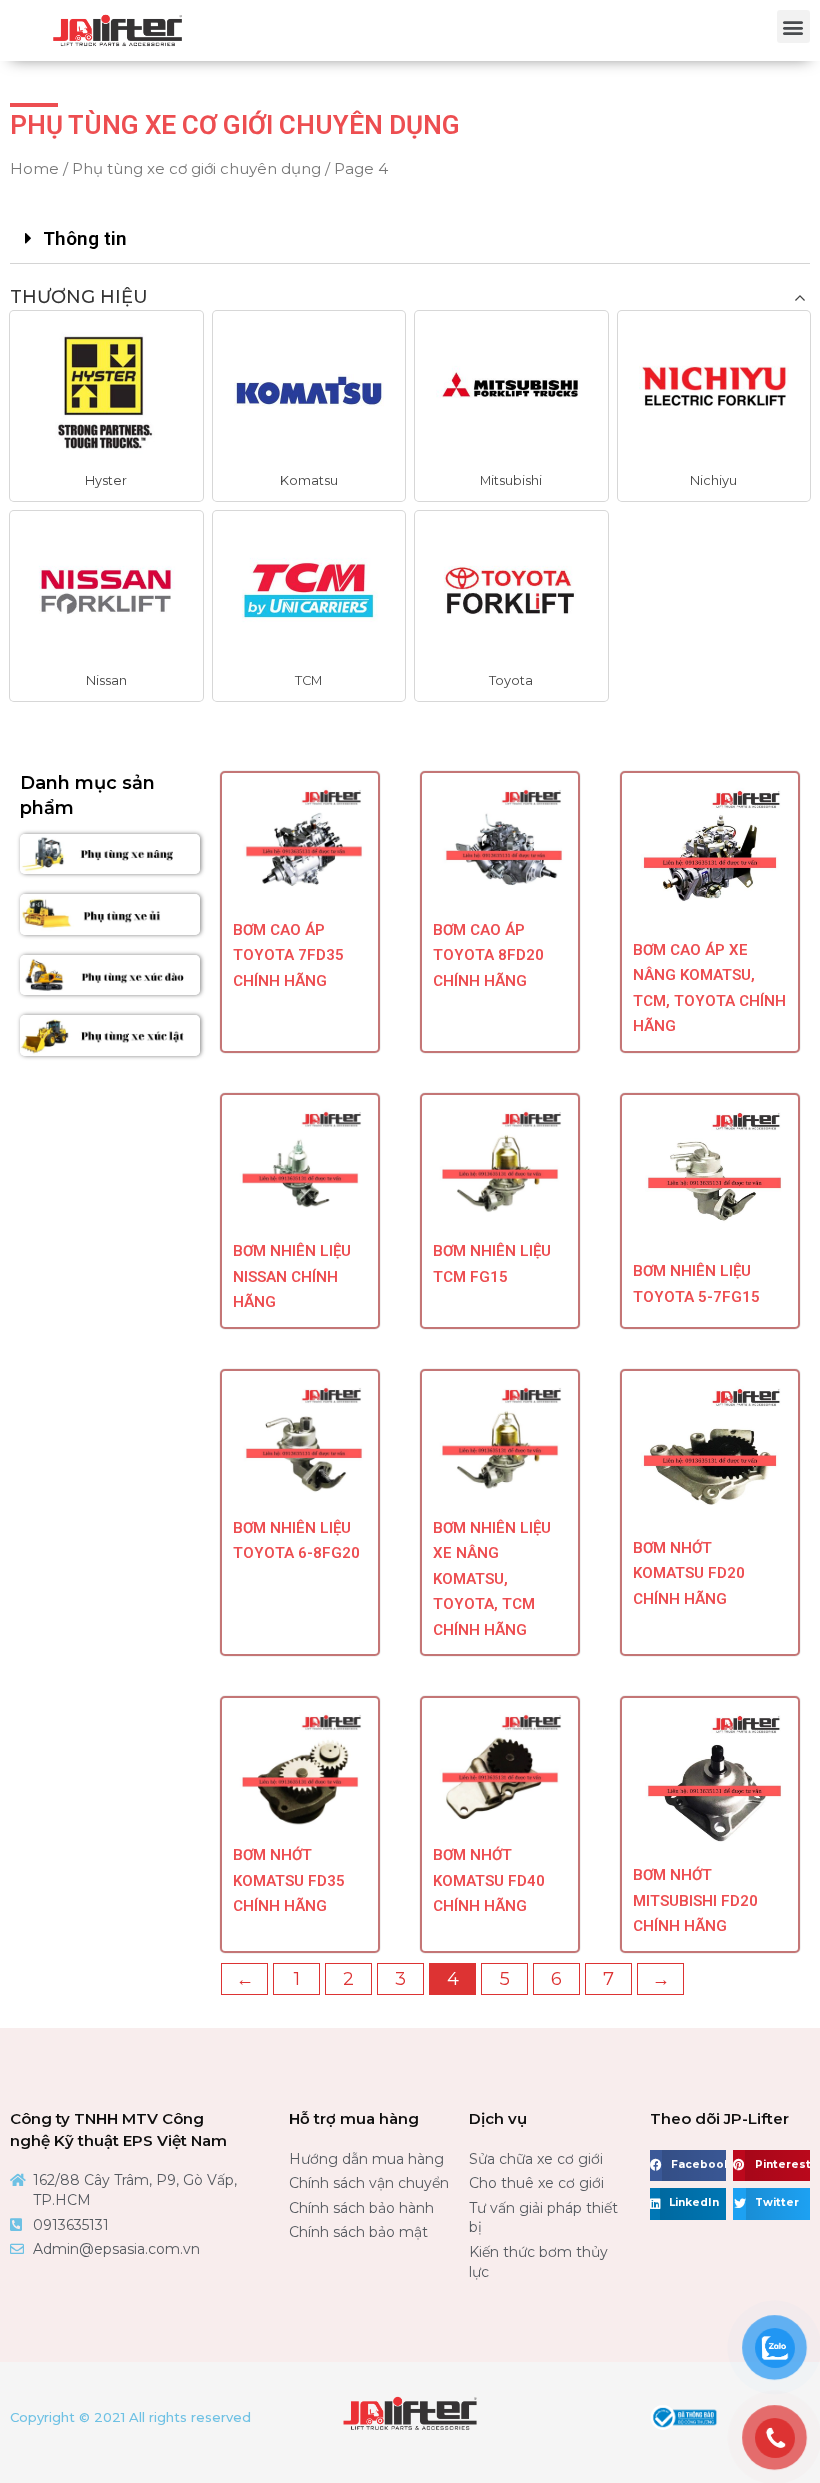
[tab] (410, 239)
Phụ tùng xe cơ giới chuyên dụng (196, 168)
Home (34, 168)
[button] (793, 26)
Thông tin (85, 238)
